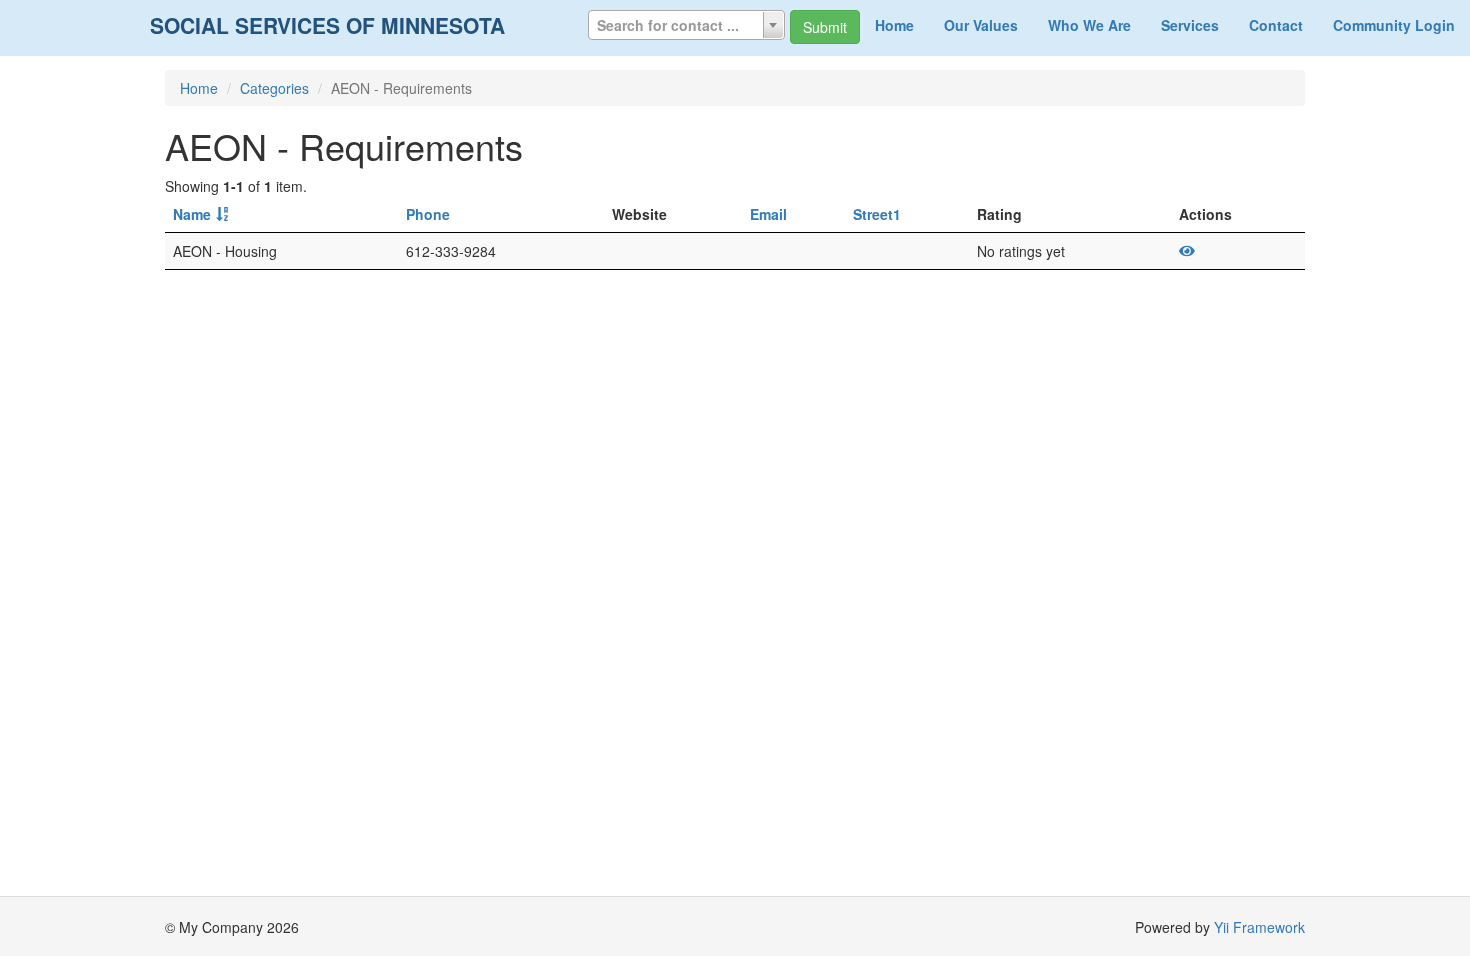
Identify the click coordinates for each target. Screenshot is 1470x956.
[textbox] (686, 25)
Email (768, 214)
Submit (825, 27)
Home (894, 25)
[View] (1187, 251)
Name (192, 214)
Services (1190, 25)
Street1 (877, 214)
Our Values (981, 25)
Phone (428, 214)
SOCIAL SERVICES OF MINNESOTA (327, 25)
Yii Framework (1259, 927)
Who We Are (1089, 25)
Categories (274, 88)
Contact (1276, 25)
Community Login (1394, 25)
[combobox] (686, 25)
